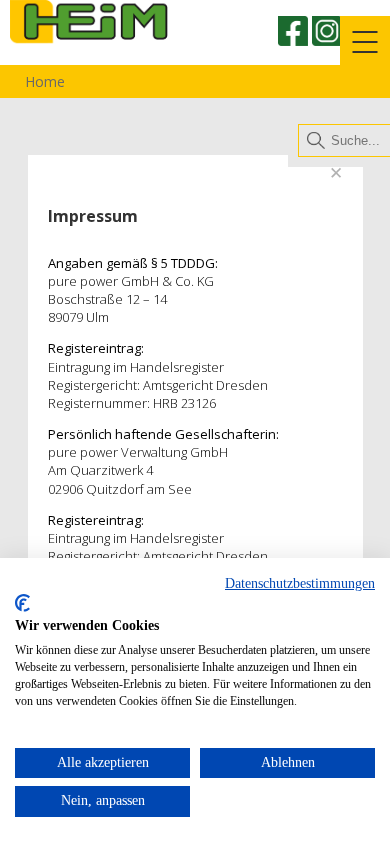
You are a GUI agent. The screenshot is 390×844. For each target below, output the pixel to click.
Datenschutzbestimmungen (300, 583)
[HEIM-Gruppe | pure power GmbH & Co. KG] (114, 54)
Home (43, 81)
